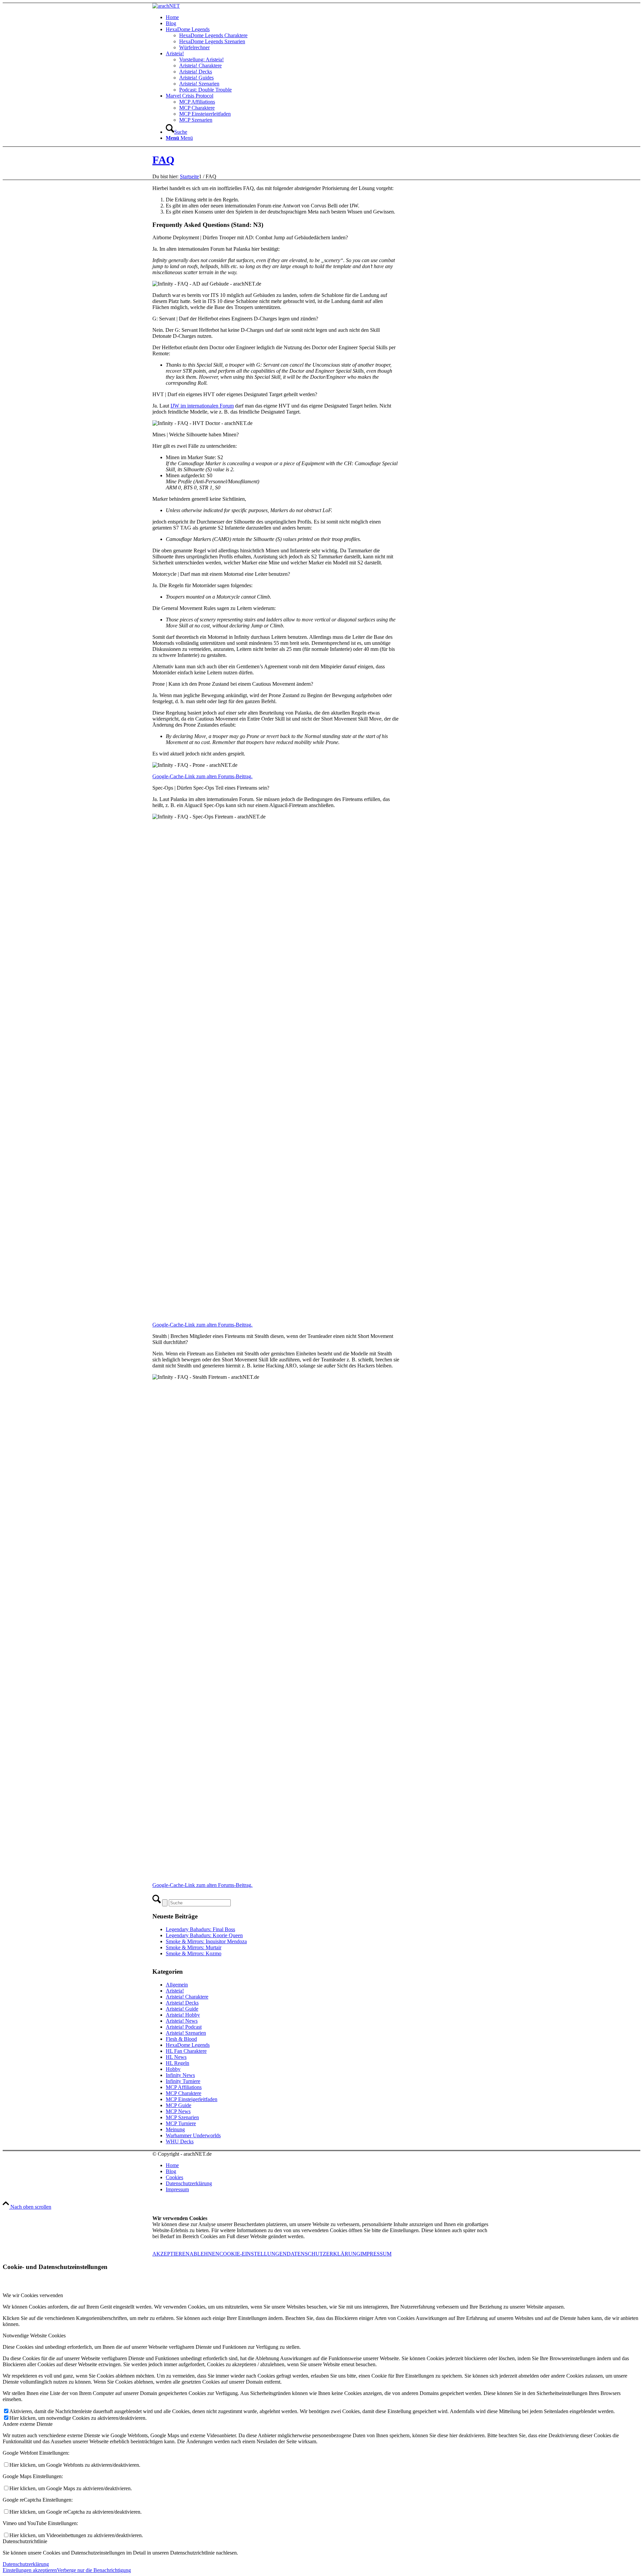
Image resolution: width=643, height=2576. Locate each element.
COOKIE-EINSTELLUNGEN (253, 2254)
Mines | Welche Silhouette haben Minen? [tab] (196, 435)
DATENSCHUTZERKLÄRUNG (324, 2254)
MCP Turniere (181, 2123)
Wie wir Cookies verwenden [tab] (33, 2295)
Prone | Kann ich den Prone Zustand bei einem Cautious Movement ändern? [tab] (233, 684)
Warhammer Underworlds (193, 2135)
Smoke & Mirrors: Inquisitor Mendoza (206, 1941)
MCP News (178, 2111)
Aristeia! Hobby (183, 2015)
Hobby (173, 2069)
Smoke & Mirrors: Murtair (194, 1947)
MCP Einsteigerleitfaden (192, 2099)
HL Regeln (177, 2063)
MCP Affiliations (184, 2087)
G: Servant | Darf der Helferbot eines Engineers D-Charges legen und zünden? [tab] (235, 319)
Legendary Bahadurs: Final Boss (200, 1929)
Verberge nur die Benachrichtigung (94, 2570)
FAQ (163, 160)
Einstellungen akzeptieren (30, 2570)
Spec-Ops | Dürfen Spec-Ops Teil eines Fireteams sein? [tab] (211, 788)
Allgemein (177, 1985)
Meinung (175, 2129)
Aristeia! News (182, 2021)
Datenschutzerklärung (26, 2564)
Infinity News (180, 2075)
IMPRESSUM (376, 2254)
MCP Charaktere (184, 2093)
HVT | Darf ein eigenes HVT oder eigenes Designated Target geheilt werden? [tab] (235, 394)
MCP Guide (178, 2105)
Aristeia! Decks (182, 2003)
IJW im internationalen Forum (202, 406)
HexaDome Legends (188, 2045)
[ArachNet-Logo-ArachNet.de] (166, 6)
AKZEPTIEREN (171, 2254)
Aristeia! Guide (182, 2009)
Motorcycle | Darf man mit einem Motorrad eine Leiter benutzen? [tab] (221, 574)
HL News (176, 2057)
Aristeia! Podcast (184, 2027)
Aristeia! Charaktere (187, 1997)
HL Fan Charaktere (186, 2051)
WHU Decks (180, 2141)
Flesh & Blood (181, 2039)
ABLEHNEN (204, 2254)
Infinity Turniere (183, 2081)
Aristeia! (175, 1991)
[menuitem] (328, 17)
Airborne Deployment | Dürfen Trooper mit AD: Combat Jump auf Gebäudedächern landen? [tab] (250, 237)
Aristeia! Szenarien (186, 2033)
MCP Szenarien (182, 2117)
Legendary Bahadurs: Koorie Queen (204, 1935)
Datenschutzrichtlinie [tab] (25, 2541)
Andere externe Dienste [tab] (28, 2424)
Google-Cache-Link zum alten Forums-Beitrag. (202, 776)
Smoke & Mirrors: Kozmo (194, 1953)
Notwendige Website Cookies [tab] (34, 2336)
